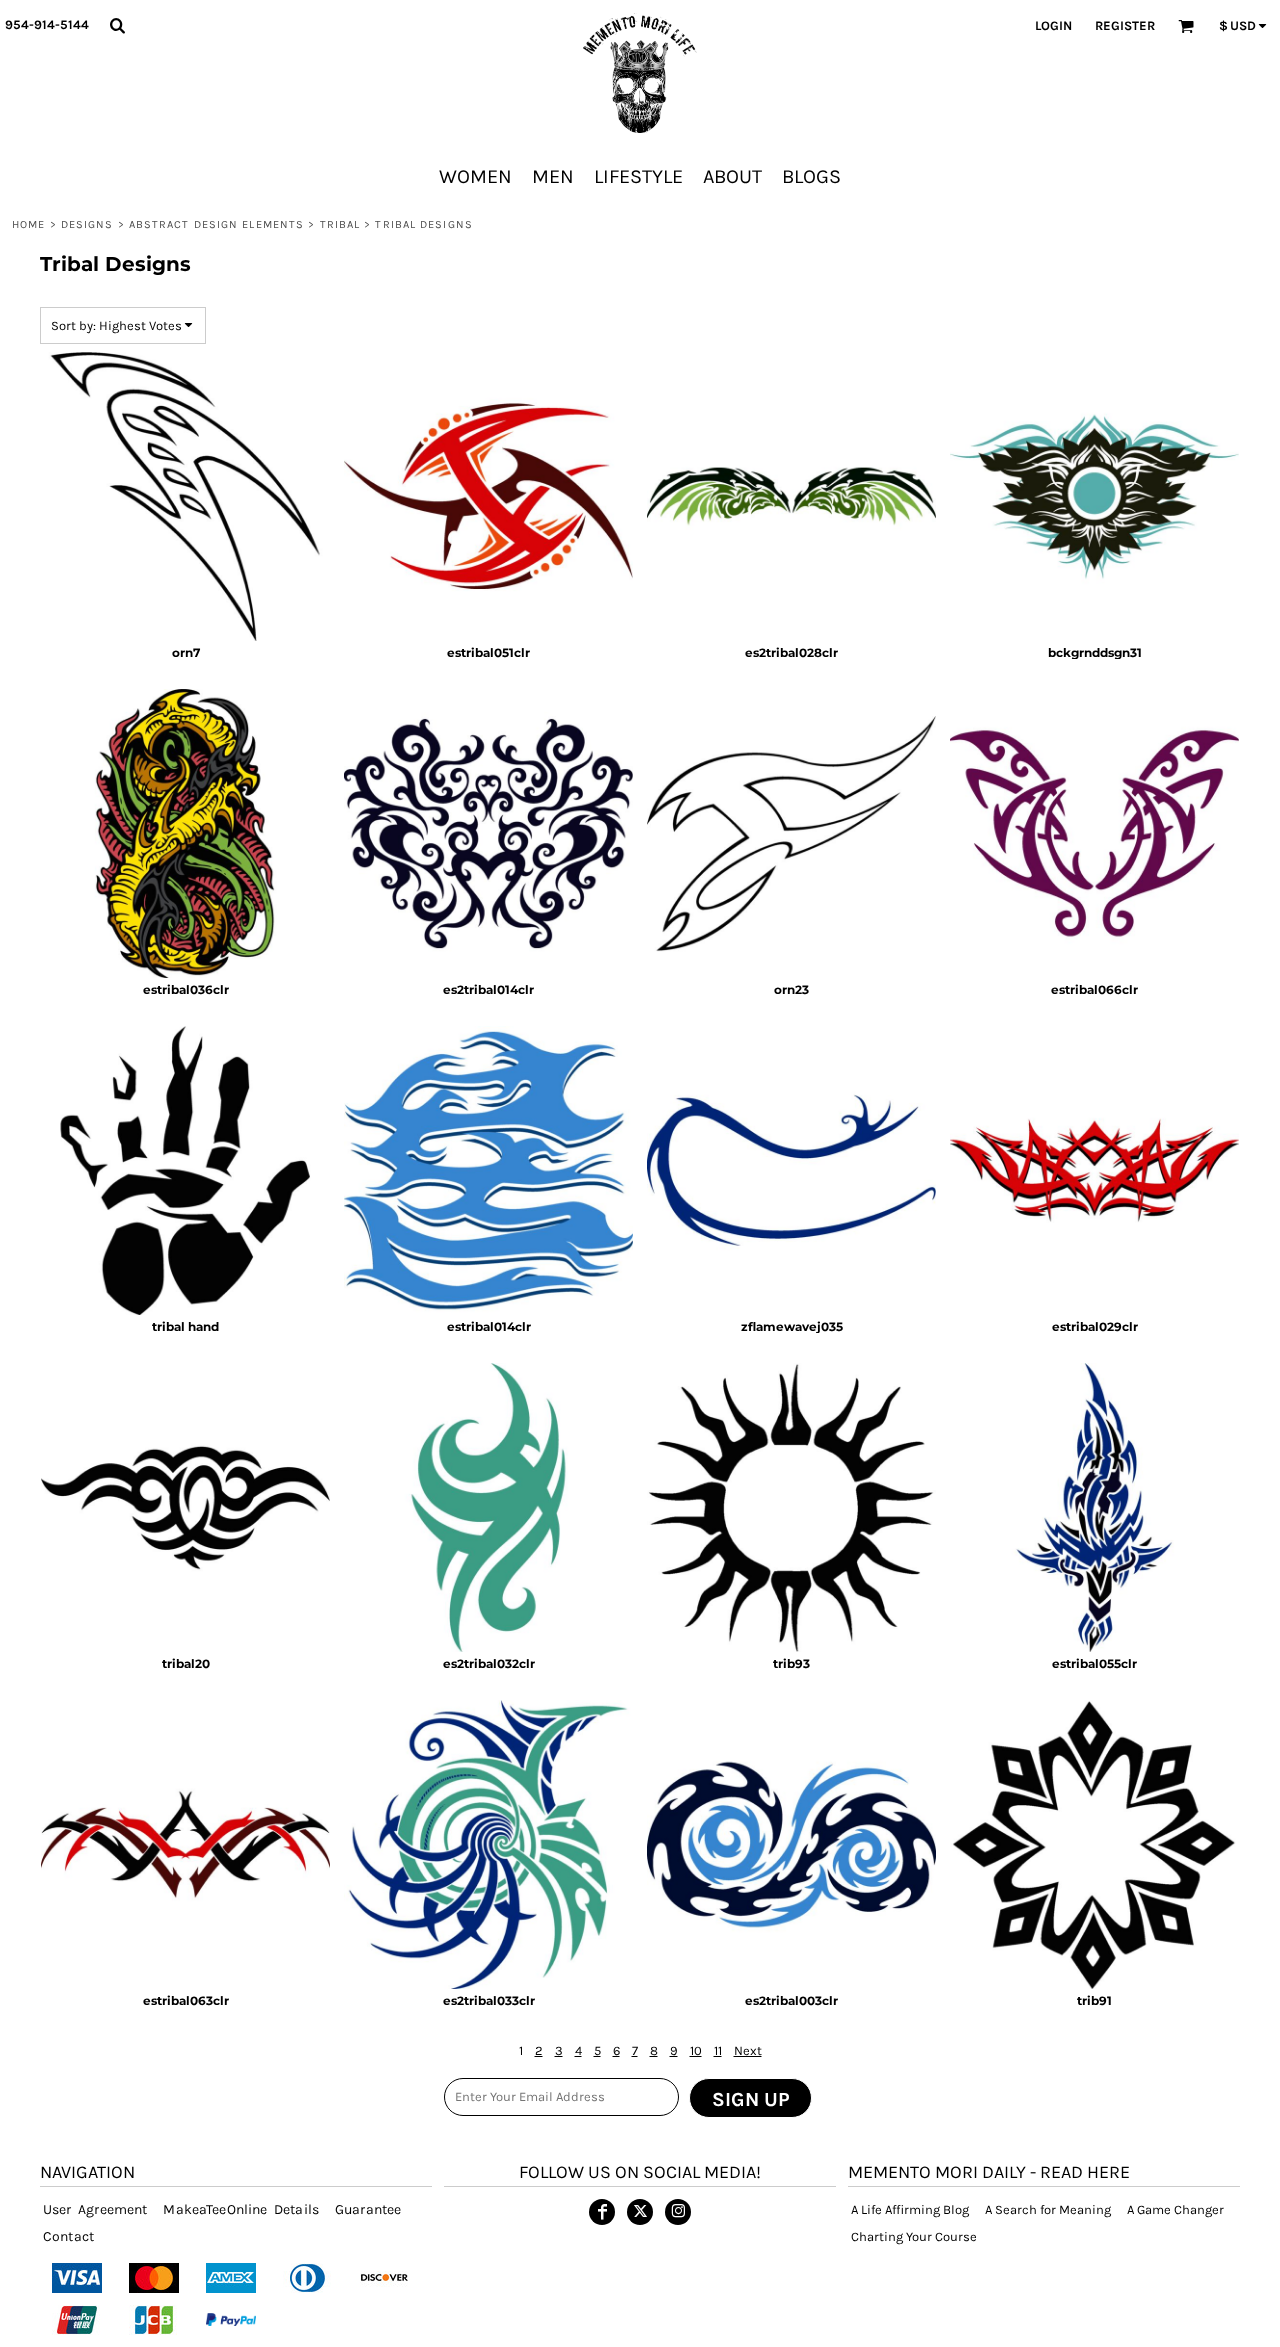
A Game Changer (1175, 2209)
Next (748, 2050)
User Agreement (95, 2209)
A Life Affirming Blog (910, 2209)
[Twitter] (640, 2212)
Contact (68, 2236)
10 (696, 2050)
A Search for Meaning (1048, 2209)
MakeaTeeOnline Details (241, 2209)
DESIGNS (87, 224)
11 (718, 2050)
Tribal (340, 224)
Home (28, 224)
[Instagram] (678, 2212)
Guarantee (368, 2209)
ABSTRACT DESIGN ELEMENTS (216, 224)
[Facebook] (602, 2212)
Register (1125, 25)
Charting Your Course (914, 2236)
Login (1053, 25)
